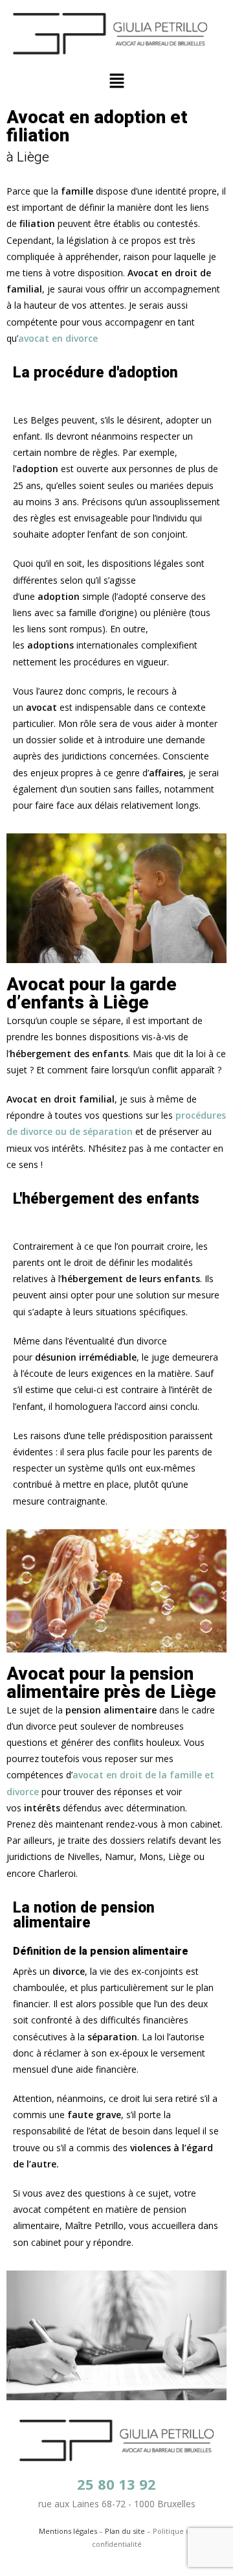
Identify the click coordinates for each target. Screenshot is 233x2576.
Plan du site (125, 2531)
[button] (116, 81)
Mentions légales (68, 2531)
